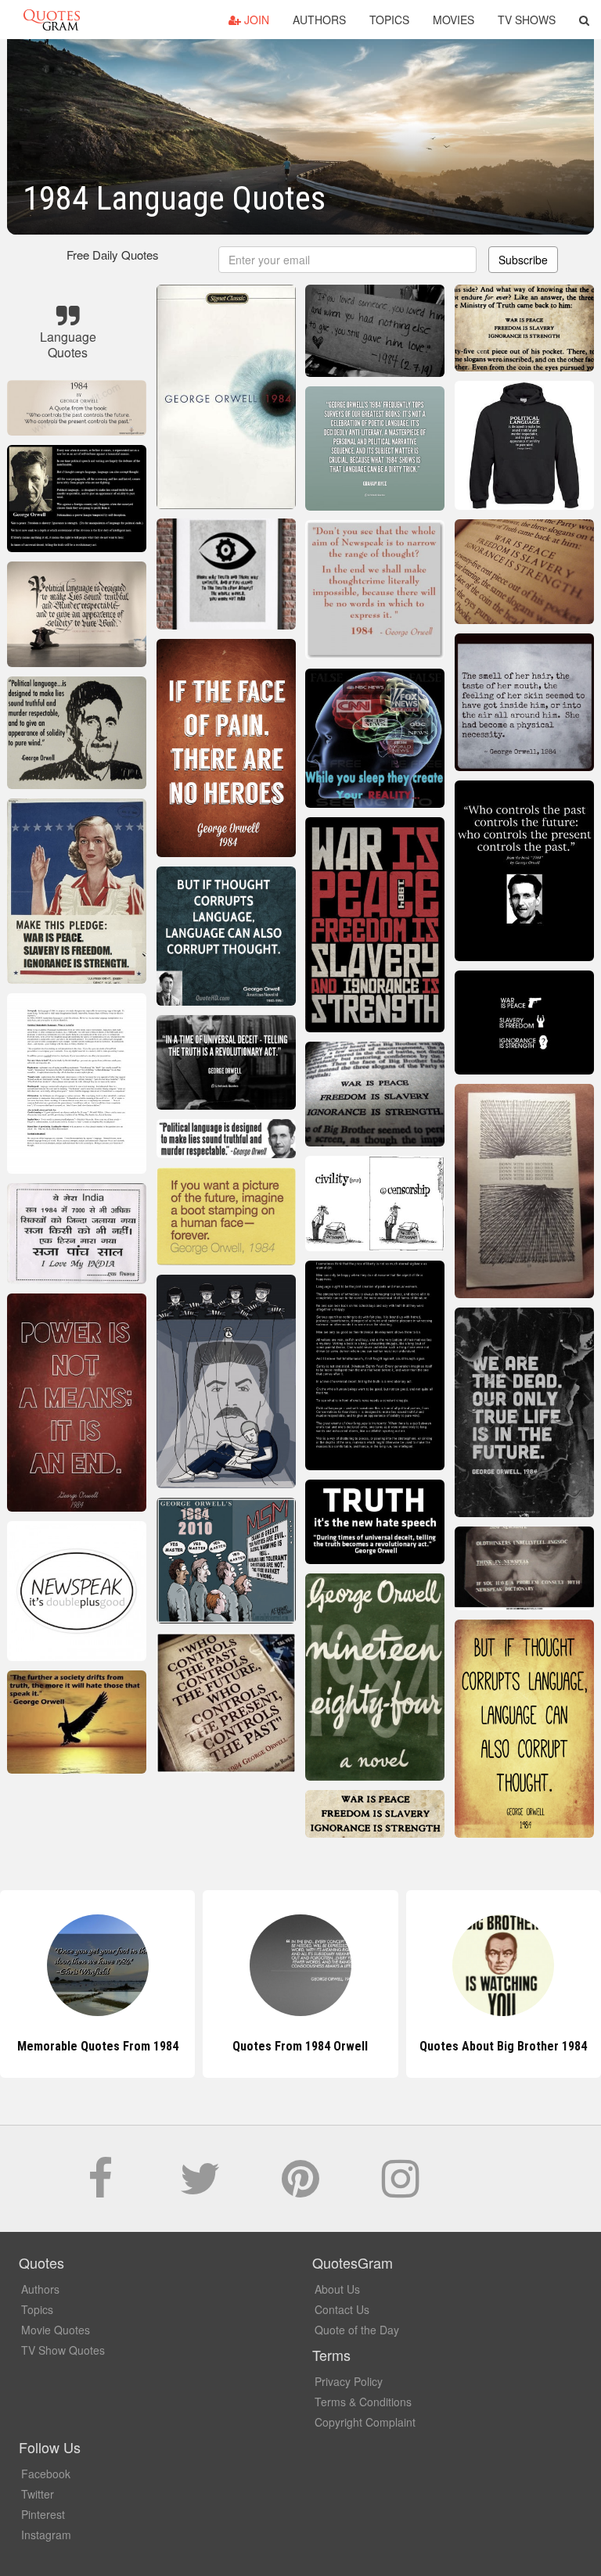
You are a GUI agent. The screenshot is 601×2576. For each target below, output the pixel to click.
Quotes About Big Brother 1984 (300, 2046)
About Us (337, 2289)
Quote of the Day (357, 2330)
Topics (389, 20)
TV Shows (527, 20)
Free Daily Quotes (113, 255)
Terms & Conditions (363, 2402)
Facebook (46, 2474)
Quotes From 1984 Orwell (97, 2046)
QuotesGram (52, 20)
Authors (319, 20)
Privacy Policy (349, 2381)
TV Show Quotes (63, 2350)
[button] (584, 20)
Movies (453, 20)
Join (255, 20)
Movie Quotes (56, 2330)
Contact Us (342, 2309)
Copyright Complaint (365, 2422)
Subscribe (523, 260)
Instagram (46, 2535)
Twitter (38, 2494)
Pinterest (43, 2514)
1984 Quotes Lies (504, 2046)
